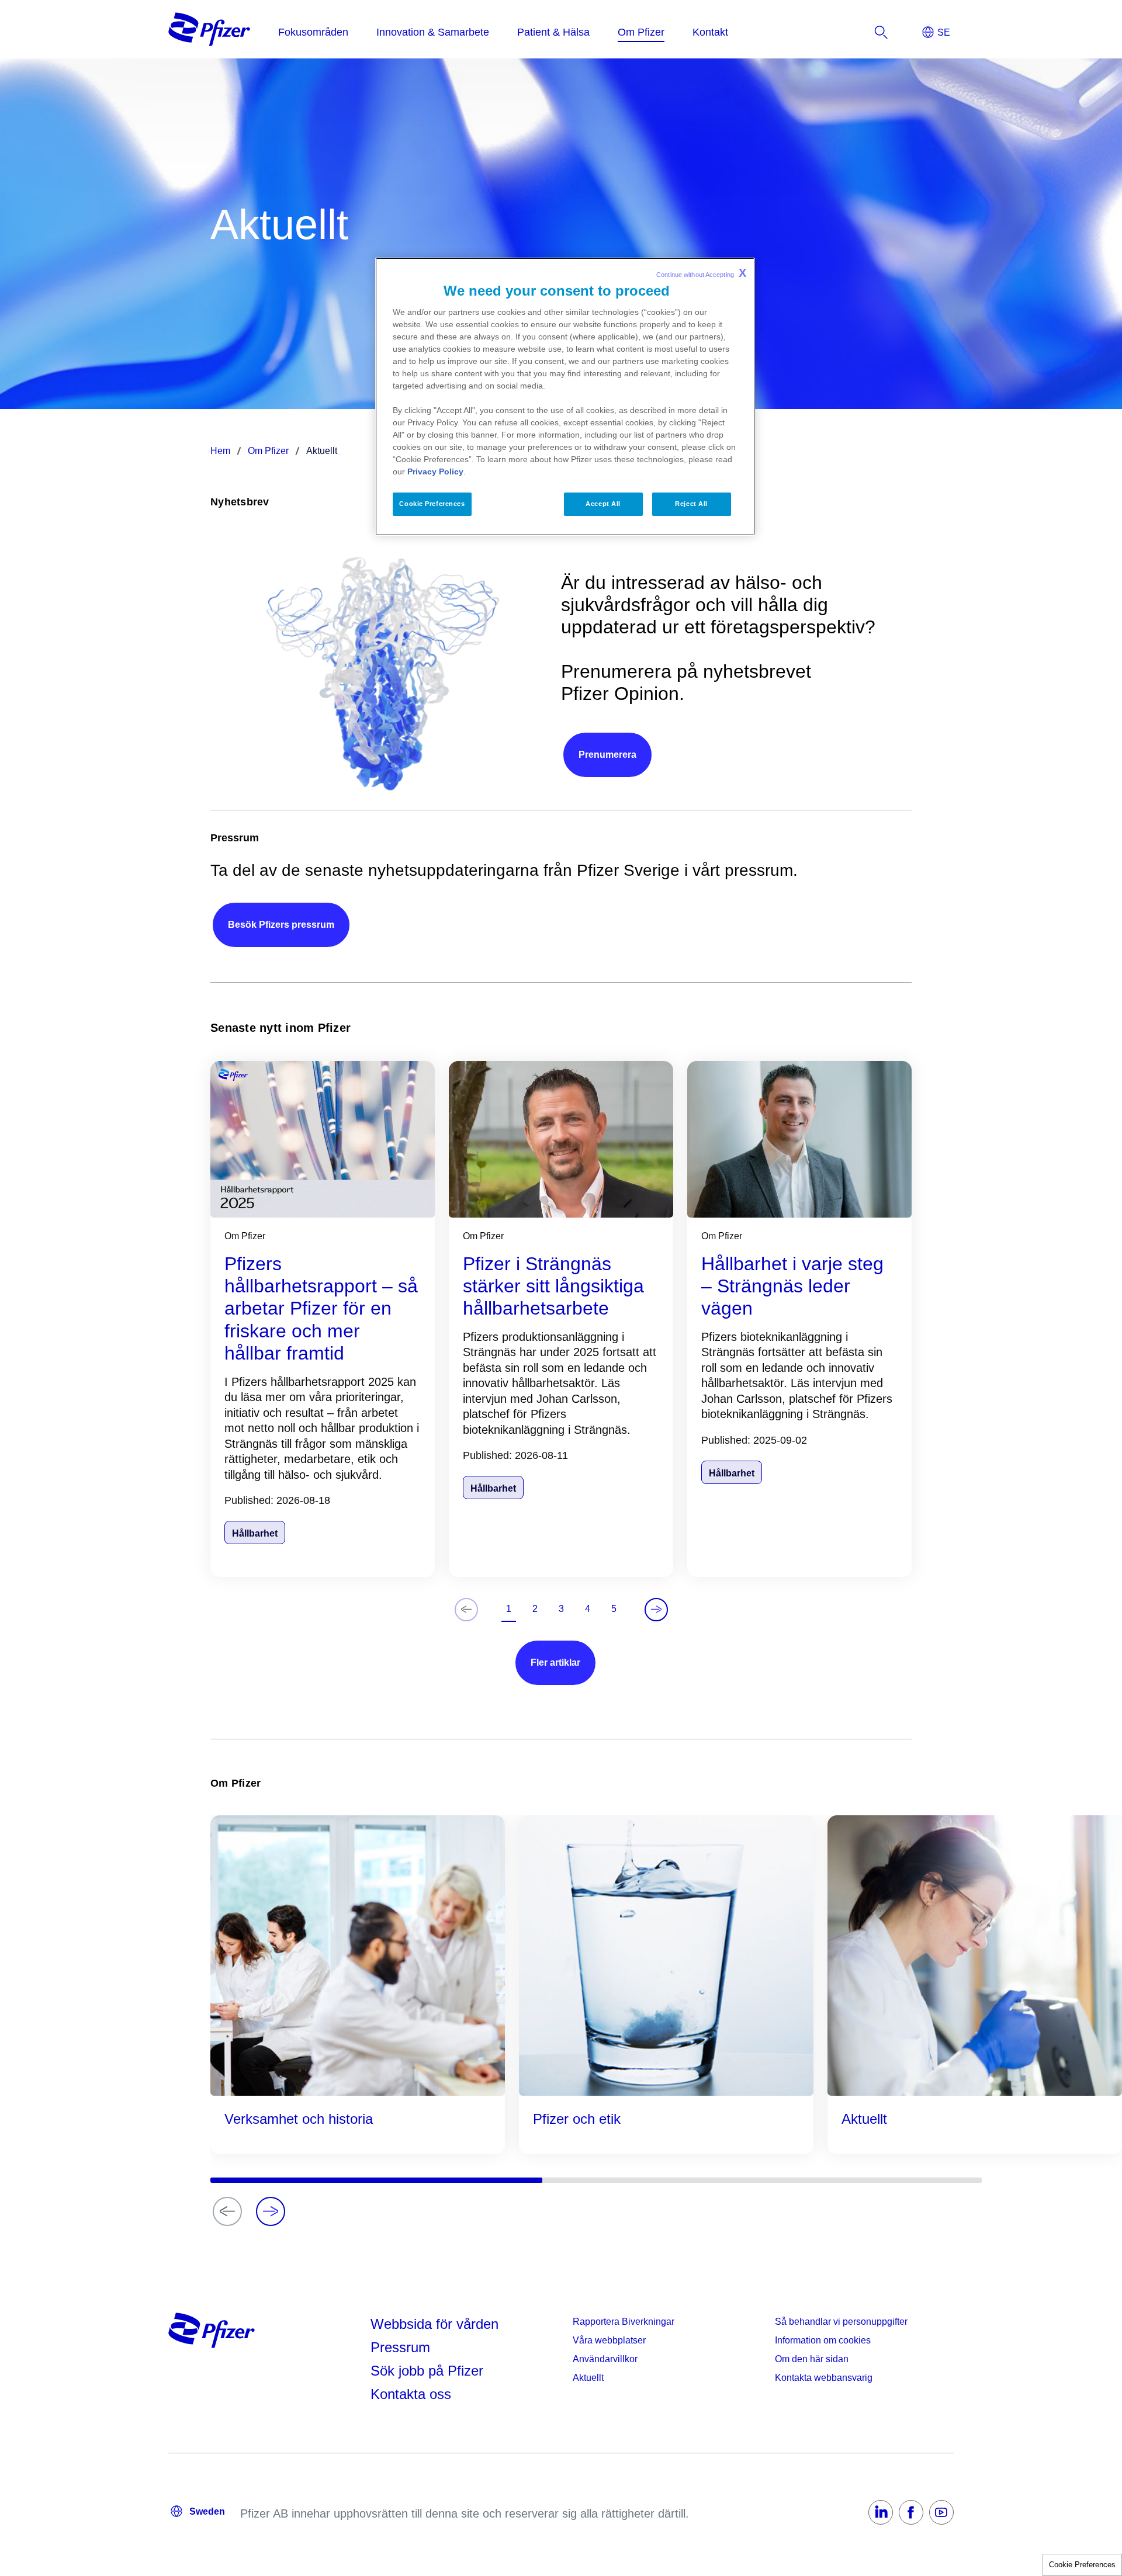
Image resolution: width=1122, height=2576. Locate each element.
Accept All (603, 504)
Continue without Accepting (701, 273)
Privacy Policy (435, 471)
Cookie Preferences (1082, 2565)
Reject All (691, 504)
